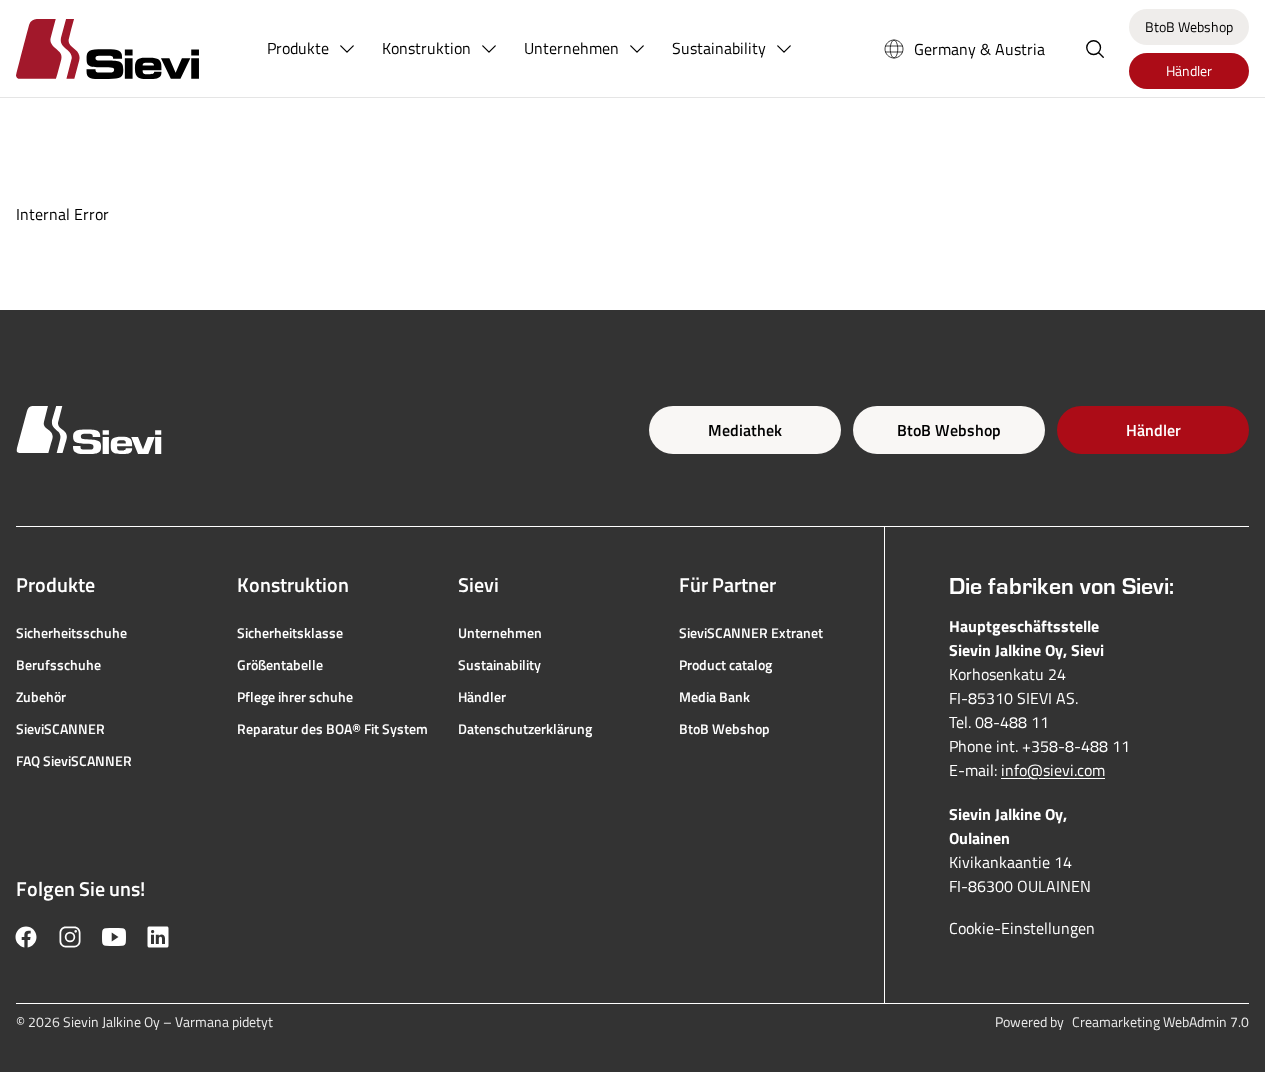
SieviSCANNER (60, 729)
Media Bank (714, 697)
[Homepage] (131, 48)
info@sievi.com (1053, 770)
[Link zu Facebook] (26, 937)
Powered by (1122, 1022)
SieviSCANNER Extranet (751, 633)
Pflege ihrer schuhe (295, 697)
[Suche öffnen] (1095, 49)
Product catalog (725, 665)
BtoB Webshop (949, 430)
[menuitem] (312, 49)
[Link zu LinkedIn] (158, 937)
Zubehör (41, 697)
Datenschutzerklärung (525, 729)
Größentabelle (280, 665)
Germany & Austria (979, 49)
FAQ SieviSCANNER (74, 761)
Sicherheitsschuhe (71, 633)
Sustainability (499, 665)
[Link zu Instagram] (70, 937)
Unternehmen (500, 633)
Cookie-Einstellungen (1022, 928)
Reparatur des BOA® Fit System (332, 729)
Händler (1153, 430)
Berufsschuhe (58, 665)
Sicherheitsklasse (290, 633)
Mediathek (745, 430)
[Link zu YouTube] (114, 937)
